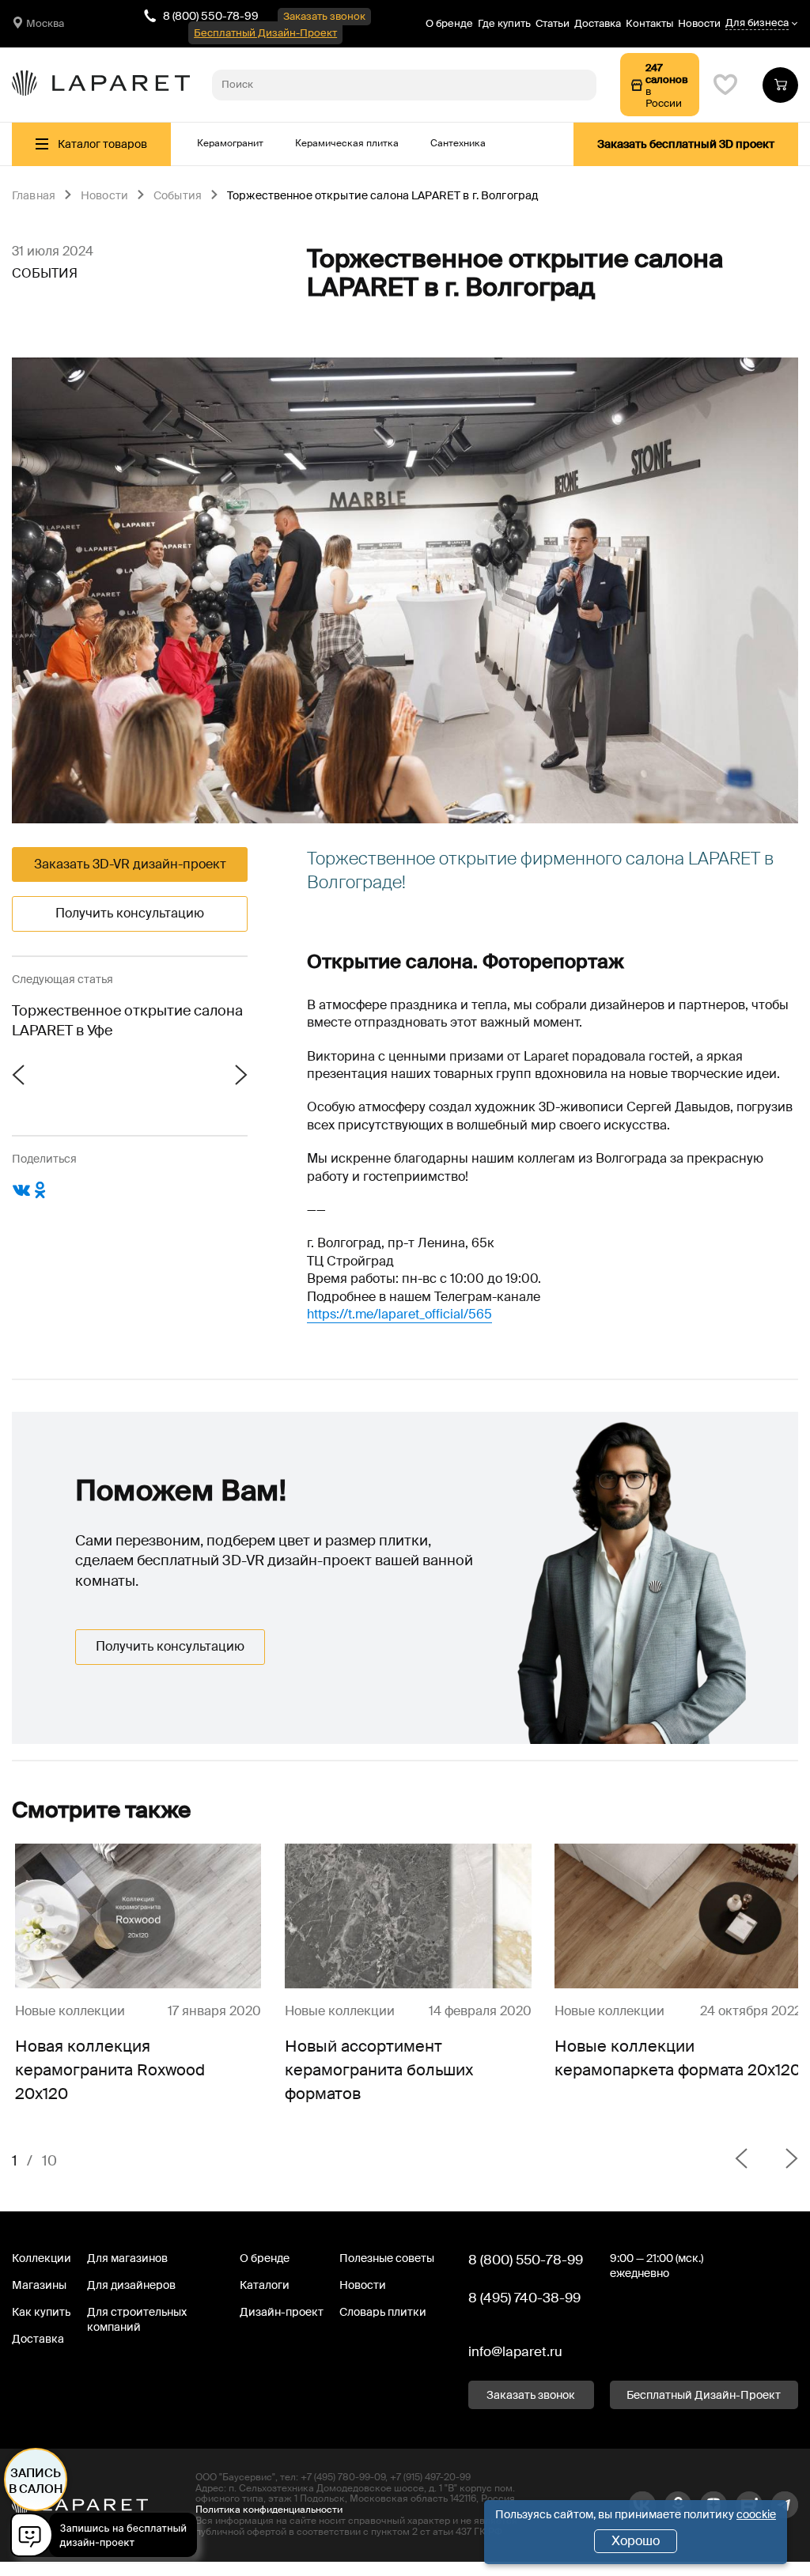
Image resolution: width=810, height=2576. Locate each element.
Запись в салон (36, 2481)
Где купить (504, 23)
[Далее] (779, 2161)
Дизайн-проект (282, 2312)
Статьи (553, 23)
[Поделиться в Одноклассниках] (40, 1196)
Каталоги (265, 2285)
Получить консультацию (130, 913)
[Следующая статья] (189, 1076)
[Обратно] (741, 2161)
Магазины (39, 2285)
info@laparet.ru (515, 2351)
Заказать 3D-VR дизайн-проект (130, 864)
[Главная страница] (101, 85)
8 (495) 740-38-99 (524, 2298)
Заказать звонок (324, 16)
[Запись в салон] (108, 2538)
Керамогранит (230, 143)
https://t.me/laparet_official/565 (399, 1314)
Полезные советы (387, 2258)
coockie (756, 2514)
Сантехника (458, 143)
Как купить (41, 2312)
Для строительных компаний (137, 2319)
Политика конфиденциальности (269, 2510)
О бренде (449, 23)
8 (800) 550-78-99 (211, 16)
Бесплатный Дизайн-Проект (265, 33)
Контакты (649, 23)
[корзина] (780, 85)
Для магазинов (127, 2258)
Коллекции (42, 2258)
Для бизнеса (757, 23)
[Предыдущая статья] (71, 1076)
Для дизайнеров (131, 2285)
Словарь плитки (383, 2312)
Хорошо (636, 2541)
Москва (45, 23)
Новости (699, 23)
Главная (34, 196)
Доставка (598, 23)
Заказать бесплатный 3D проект (686, 144)
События (178, 196)
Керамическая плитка (347, 143)
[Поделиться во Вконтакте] (21, 1196)
